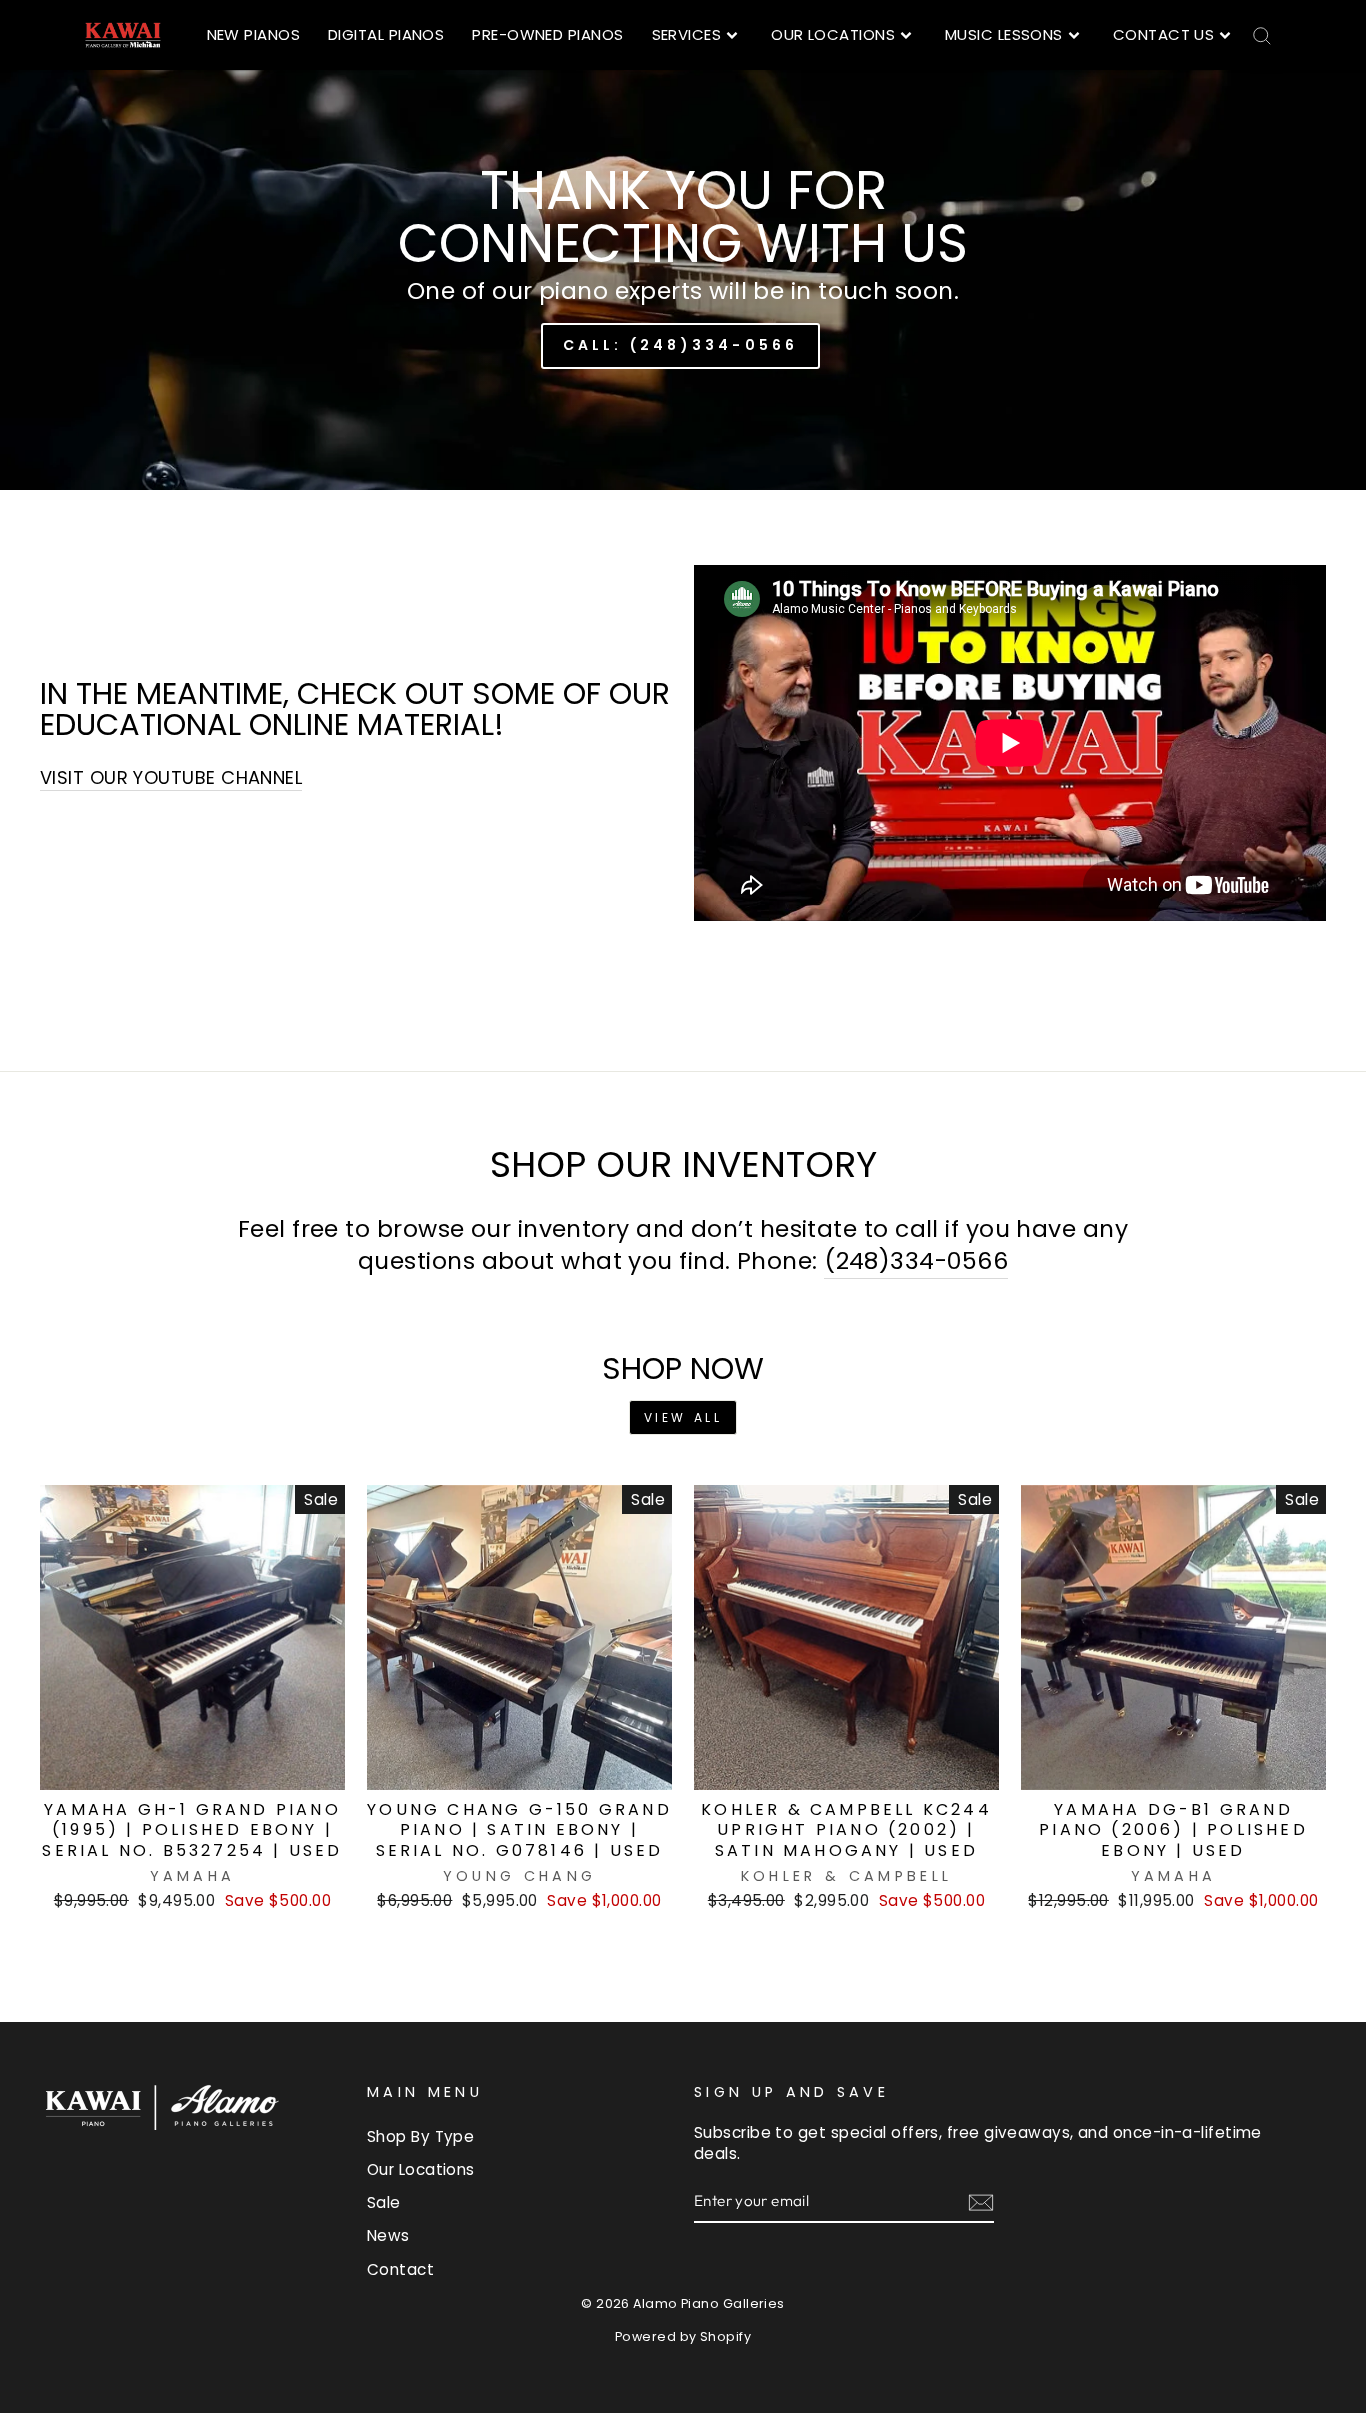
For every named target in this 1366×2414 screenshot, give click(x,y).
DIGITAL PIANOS (386, 34)
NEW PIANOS (254, 34)
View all (683, 1417)
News (388, 2235)
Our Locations (421, 2169)
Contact (400, 2269)
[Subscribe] (981, 2201)
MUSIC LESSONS (1004, 34)
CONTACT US (1164, 34)
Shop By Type (420, 2136)
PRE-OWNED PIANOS (547, 34)
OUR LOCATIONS (833, 34)
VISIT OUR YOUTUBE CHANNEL (171, 777)
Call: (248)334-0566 (681, 345)
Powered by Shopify (683, 2336)
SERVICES (687, 34)
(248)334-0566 (916, 1261)
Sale (384, 2202)
